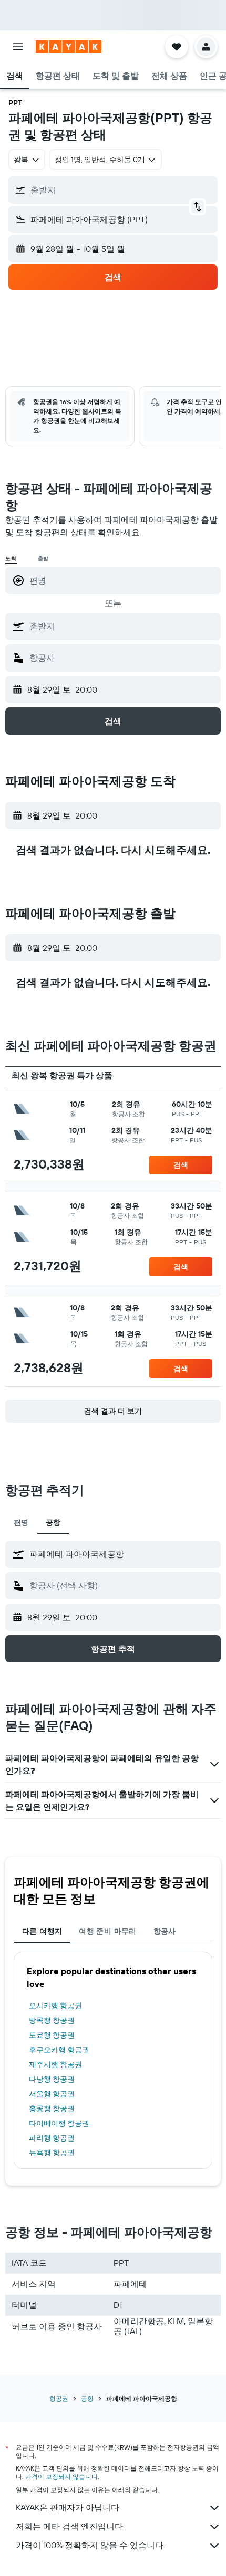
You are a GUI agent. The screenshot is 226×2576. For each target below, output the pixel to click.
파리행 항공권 (52, 2138)
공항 (87, 2398)
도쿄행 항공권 (52, 2035)
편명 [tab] (21, 1522)
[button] (18, 47)
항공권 (59, 2398)
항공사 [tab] (165, 1931)
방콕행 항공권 (52, 2020)
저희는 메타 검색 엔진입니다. (70, 2526)
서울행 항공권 (52, 2094)
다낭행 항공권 (52, 2079)
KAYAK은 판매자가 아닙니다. (68, 2507)
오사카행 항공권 (55, 2006)
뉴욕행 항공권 (52, 2153)
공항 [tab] (53, 1522)
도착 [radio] (11, 559)
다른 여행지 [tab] (42, 1931)
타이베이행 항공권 (59, 2123)
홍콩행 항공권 (52, 2108)
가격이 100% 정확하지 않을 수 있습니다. (90, 2545)
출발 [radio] (44, 559)
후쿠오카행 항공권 (59, 2050)
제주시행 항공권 (55, 2064)
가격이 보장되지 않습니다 (61, 2477)
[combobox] (122, 626)
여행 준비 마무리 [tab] (107, 1931)
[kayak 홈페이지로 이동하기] (69, 47)
